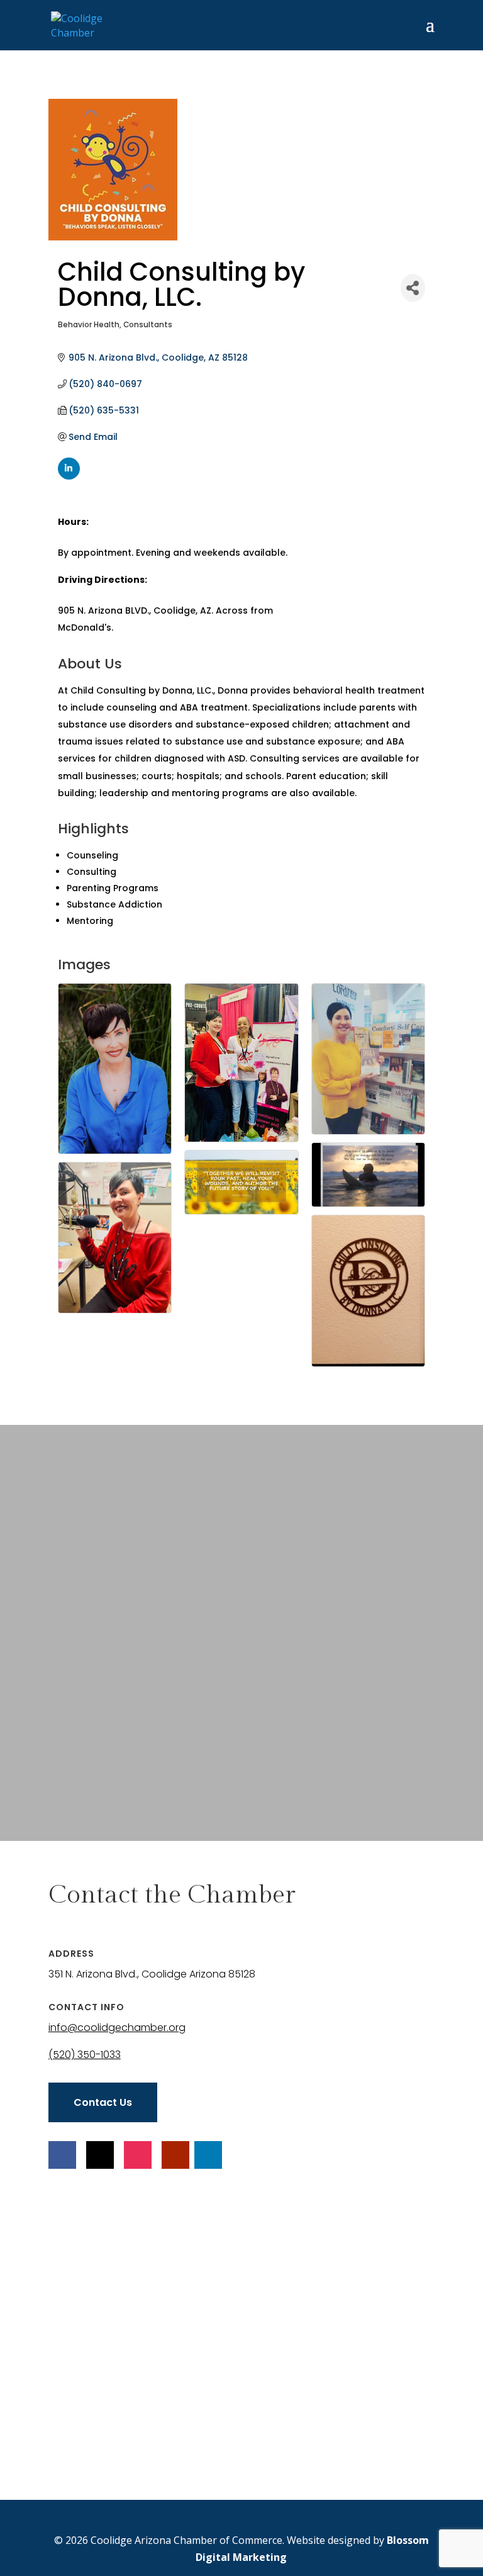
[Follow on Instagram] (138, 2155)
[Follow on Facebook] (62, 2155)
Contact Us (103, 2102)
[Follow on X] (100, 2155)
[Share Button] (413, 288)
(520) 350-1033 (85, 2055)
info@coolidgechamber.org (117, 2028)
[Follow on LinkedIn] (208, 2155)
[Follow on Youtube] (175, 2155)
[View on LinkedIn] (69, 476)
